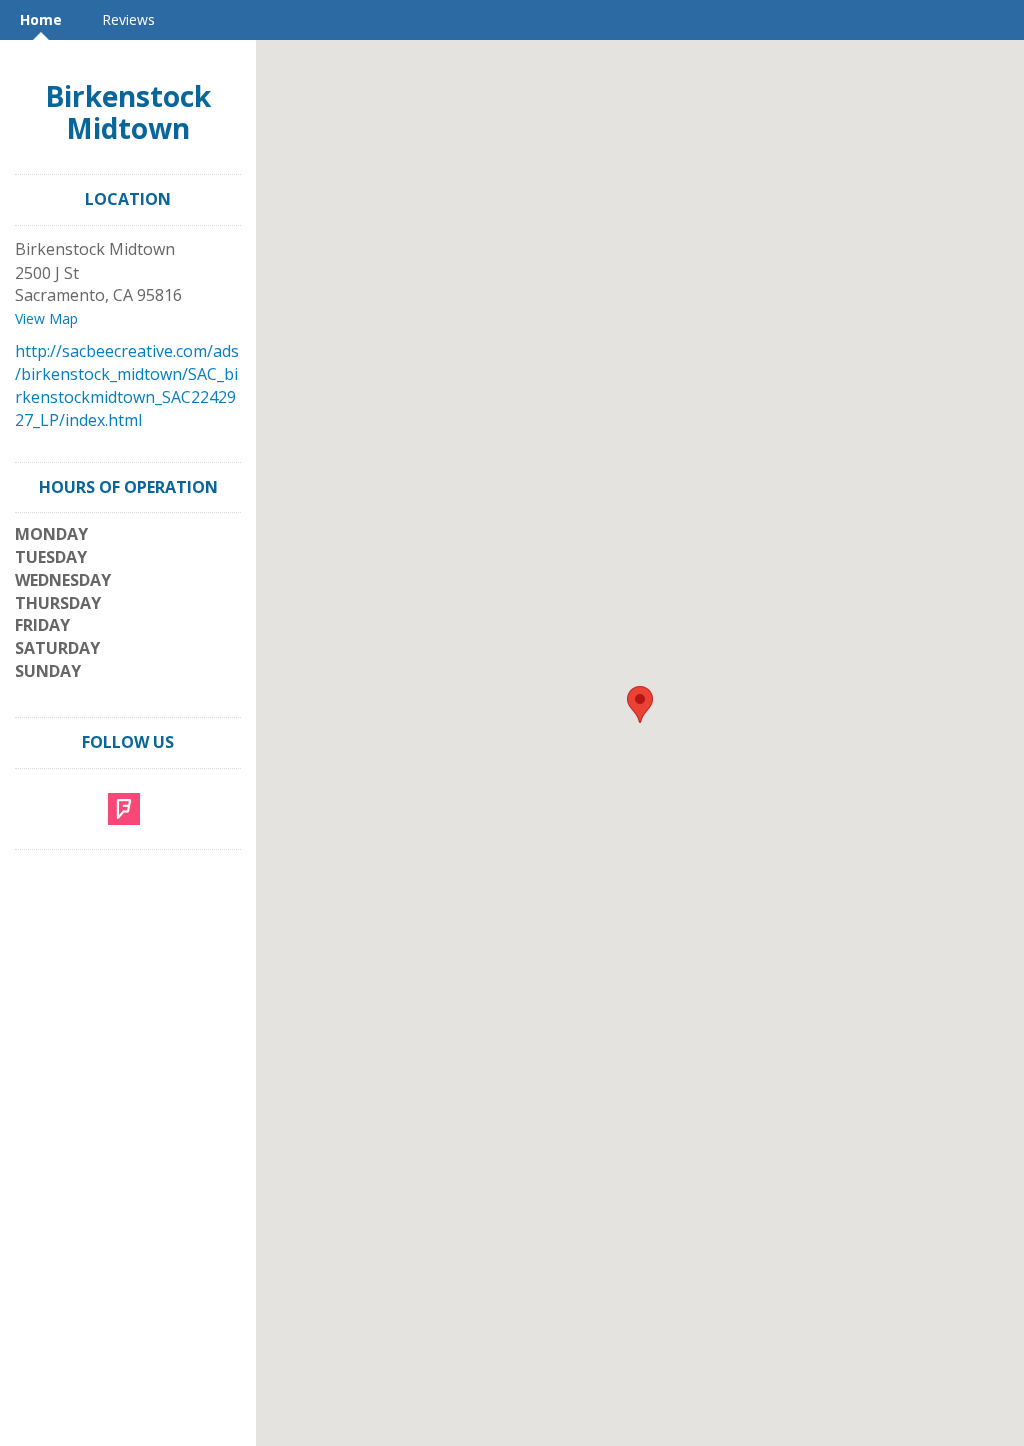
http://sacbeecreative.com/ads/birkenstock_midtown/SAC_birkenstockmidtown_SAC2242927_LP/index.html (127, 385)
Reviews (128, 19)
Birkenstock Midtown (128, 112)
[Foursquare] (124, 807)
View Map (46, 318)
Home (41, 19)
